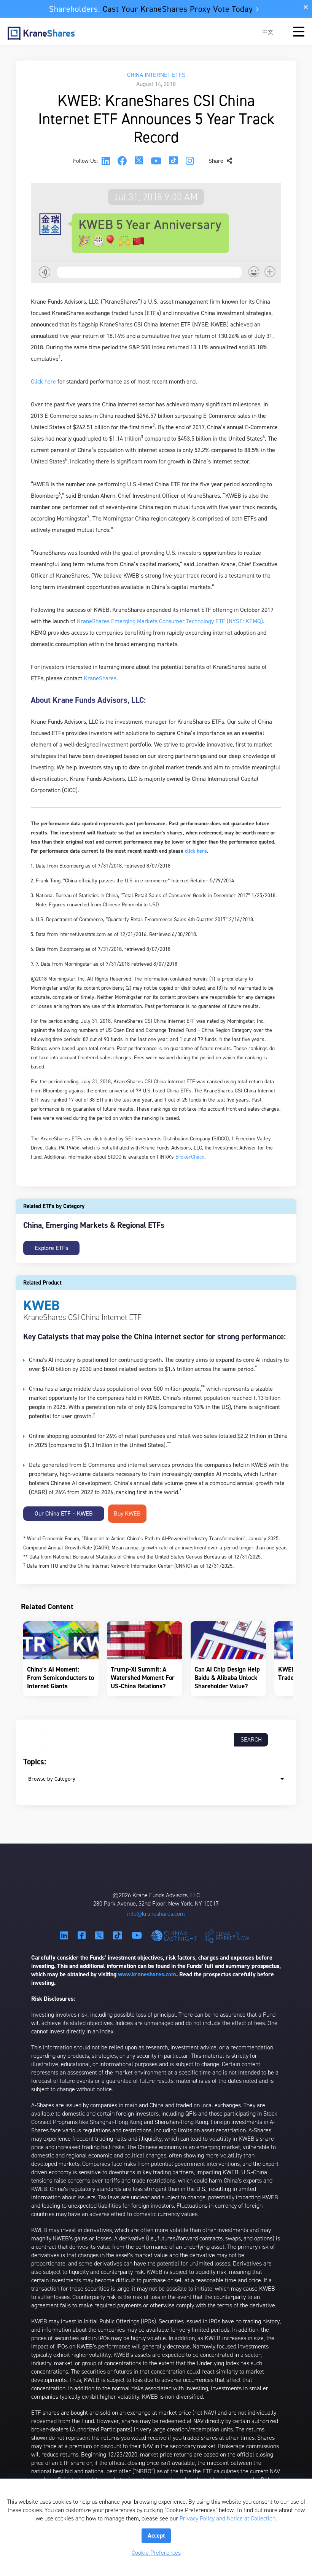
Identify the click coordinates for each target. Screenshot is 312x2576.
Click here (43, 381)
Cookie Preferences (156, 2553)
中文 (268, 32)
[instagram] (190, 161)
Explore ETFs (51, 1248)
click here (196, 851)
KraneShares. (101, 678)
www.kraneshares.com (147, 1974)
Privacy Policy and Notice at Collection (228, 2518)
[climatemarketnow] (228, 1936)
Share (217, 161)
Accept (156, 2535)
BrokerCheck (190, 1157)
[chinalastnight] (176, 1936)
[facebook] (122, 161)
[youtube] (156, 161)
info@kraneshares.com (156, 1914)
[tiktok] (174, 161)
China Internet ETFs (156, 75)
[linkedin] (106, 161)
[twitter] (139, 161)
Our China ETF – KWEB (64, 1513)
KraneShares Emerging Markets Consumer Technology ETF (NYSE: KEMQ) (170, 621)
